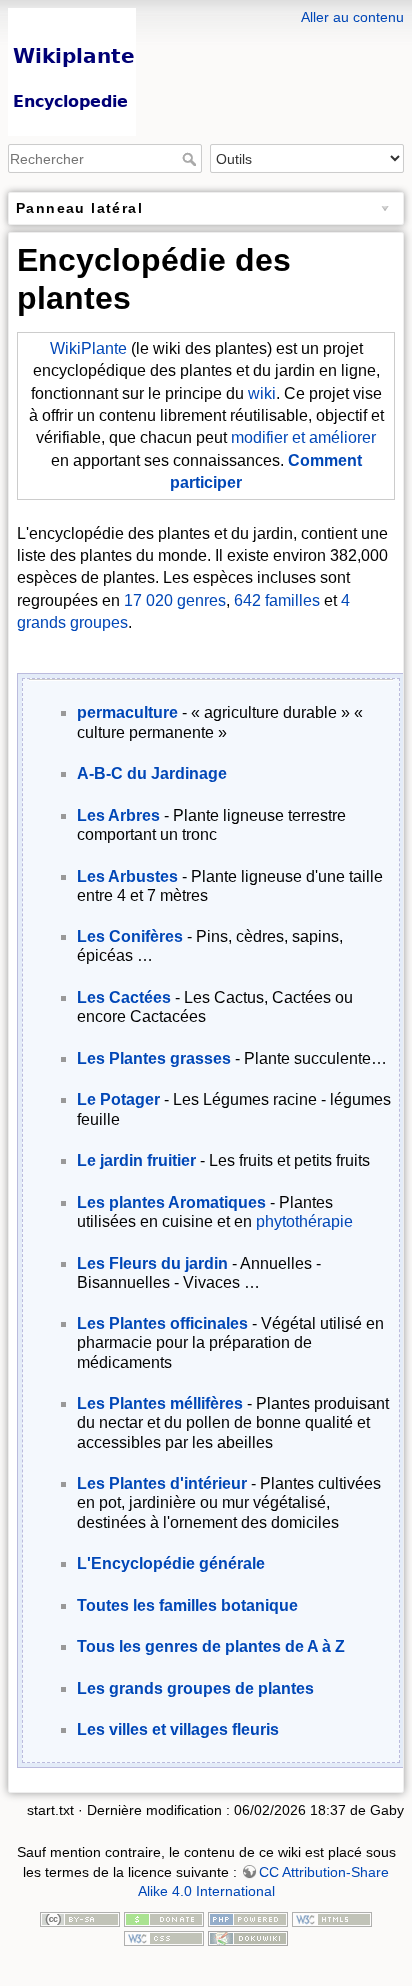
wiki (262, 393)
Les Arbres (118, 815)
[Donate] (164, 1918)
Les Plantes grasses (154, 1058)
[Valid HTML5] (332, 1918)
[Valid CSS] (164, 1937)
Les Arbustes (127, 876)
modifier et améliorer (303, 437)
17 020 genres (175, 600)
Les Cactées (124, 997)
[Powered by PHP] (248, 1918)
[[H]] (206, 13)
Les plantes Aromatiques (171, 1202)
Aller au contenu (352, 17)
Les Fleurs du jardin (152, 1263)
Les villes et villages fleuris (178, 1729)
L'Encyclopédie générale (171, 1563)
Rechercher (191, 159)
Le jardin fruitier (136, 1160)
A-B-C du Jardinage (152, 773)
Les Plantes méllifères (160, 1403)
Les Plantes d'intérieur (162, 1483)
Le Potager (118, 1099)
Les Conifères (130, 936)
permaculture (127, 712)
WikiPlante (88, 348)
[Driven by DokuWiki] (248, 1937)
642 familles (277, 600)
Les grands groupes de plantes (195, 1688)
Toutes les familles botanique (187, 1605)
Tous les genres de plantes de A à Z (211, 1646)
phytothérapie (304, 1221)
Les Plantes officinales (162, 1323)
